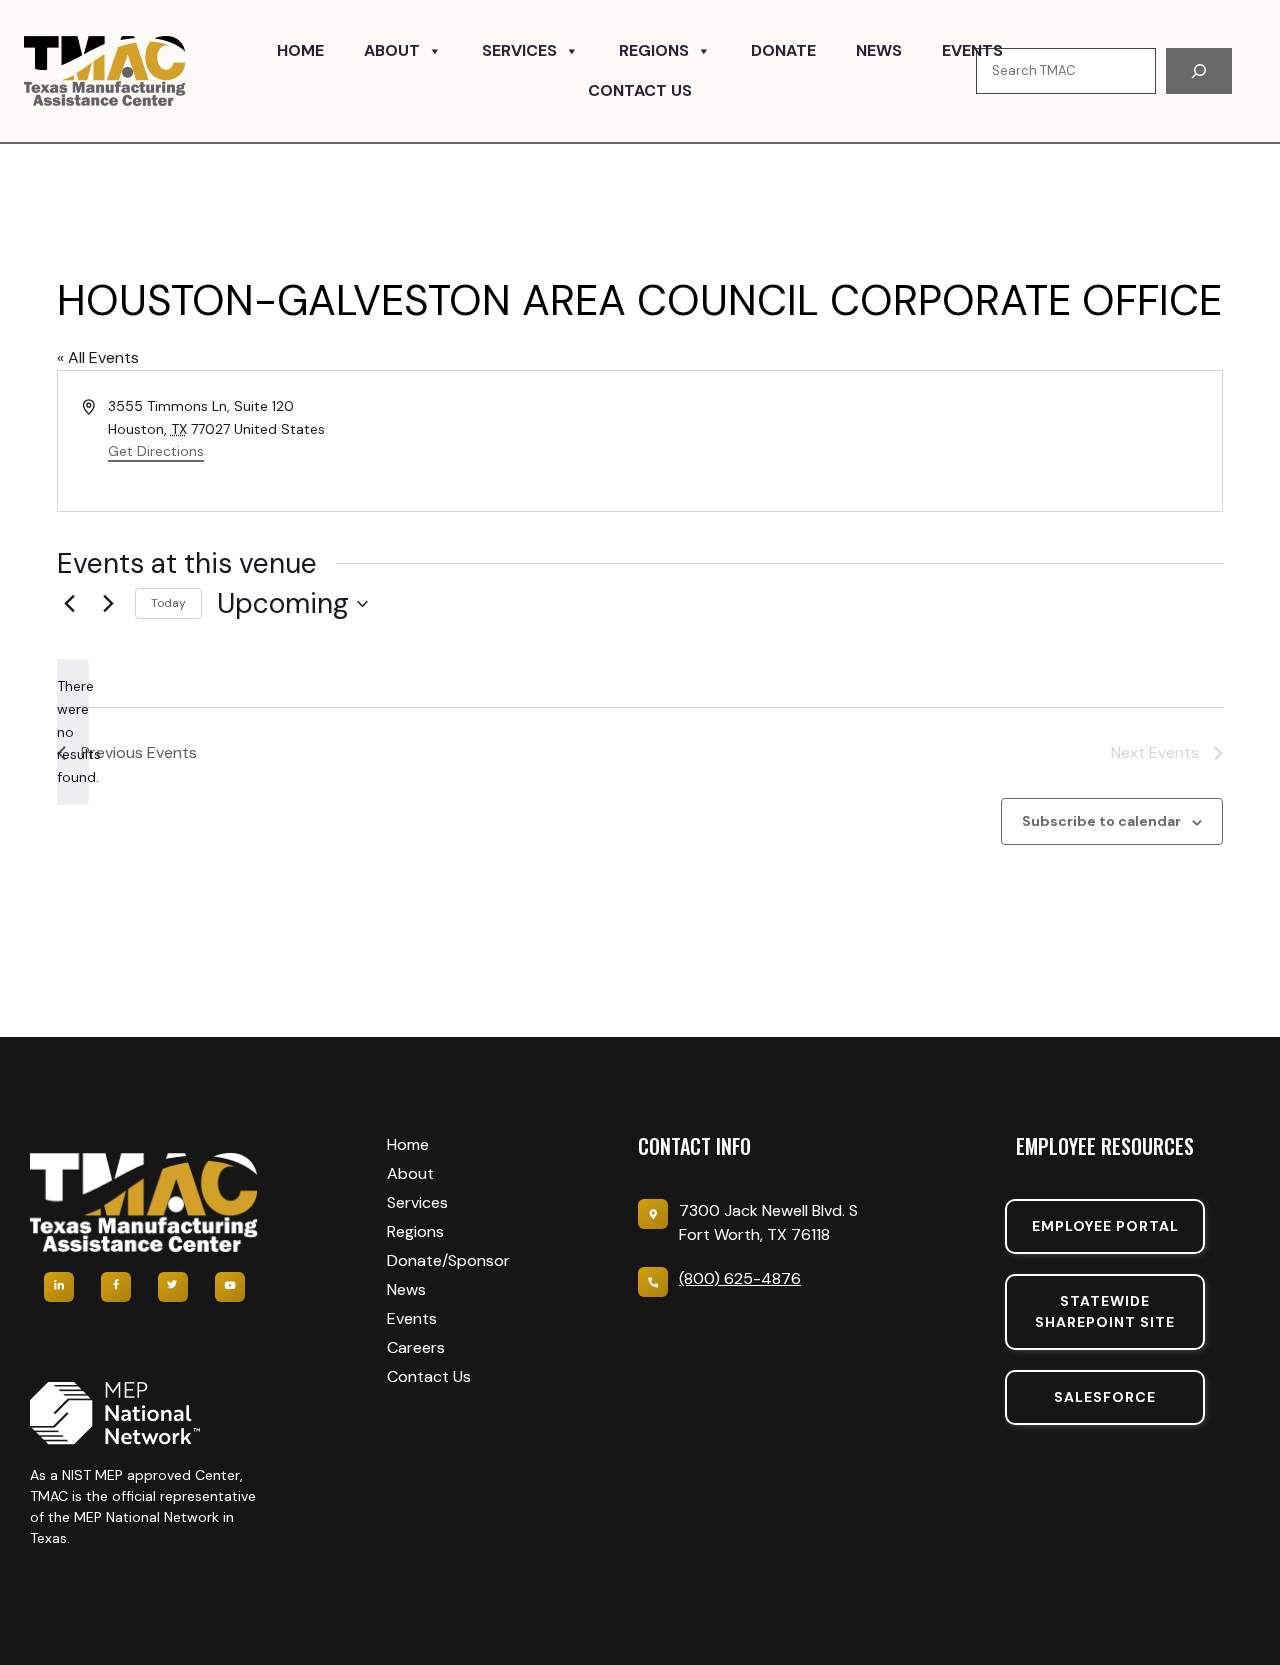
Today (168, 603)
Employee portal (1105, 1226)
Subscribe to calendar (1101, 821)
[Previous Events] (69, 604)
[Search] (1199, 71)
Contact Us (640, 90)
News (879, 50)
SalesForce (1105, 1397)
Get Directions (156, 451)
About (392, 50)
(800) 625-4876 (740, 1278)
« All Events (98, 357)
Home (300, 50)
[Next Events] (108, 604)
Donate (783, 50)
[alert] (73, 731)
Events (972, 50)
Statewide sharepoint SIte (1105, 1311)
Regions (654, 50)
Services (519, 50)
